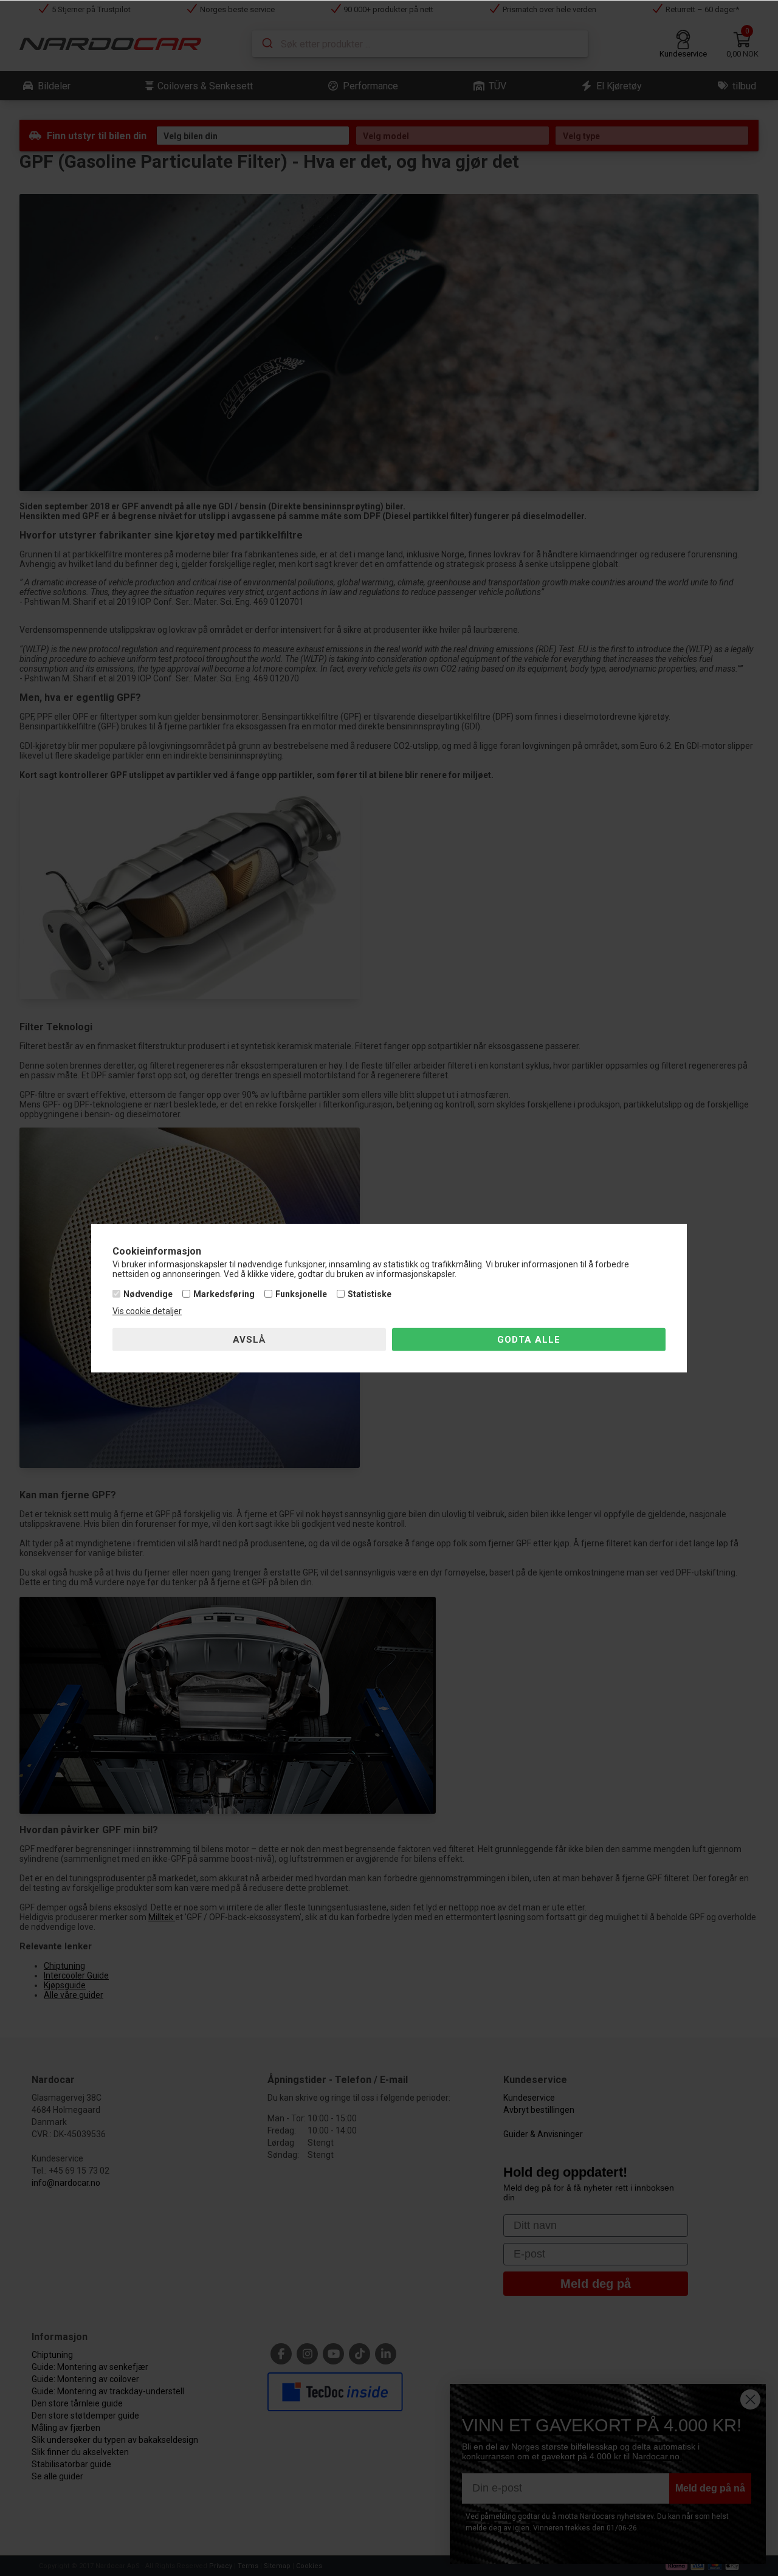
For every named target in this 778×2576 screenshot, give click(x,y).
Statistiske (370, 1294)
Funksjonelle (301, 1294)
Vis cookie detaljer (147, 1311)
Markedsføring (224, 1294)
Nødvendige (148, 1294)
